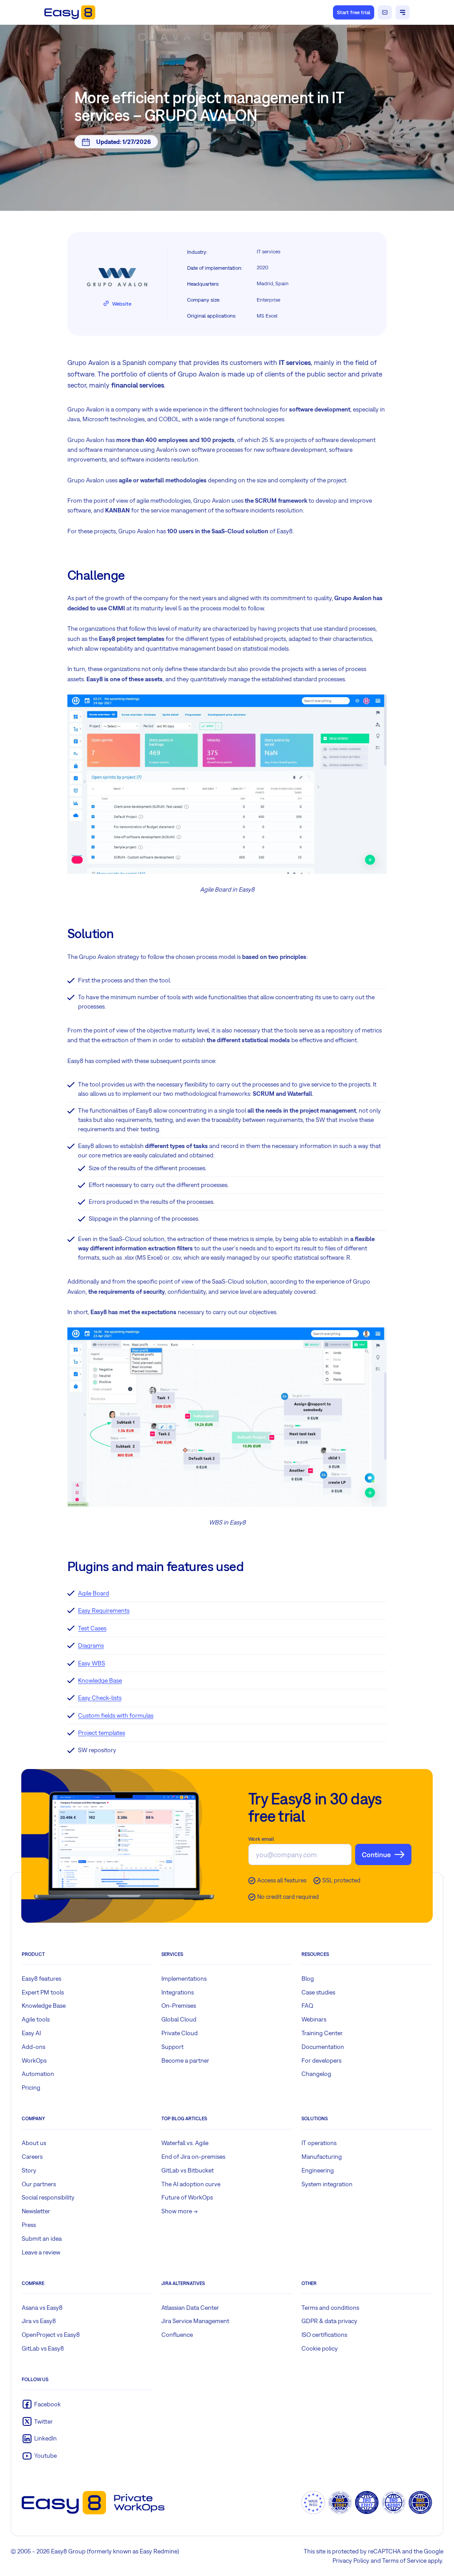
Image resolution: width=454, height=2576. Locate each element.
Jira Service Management (195, 2321)
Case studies (318, 1992)
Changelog (316, 2074)
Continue (376, 1854)
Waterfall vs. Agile (185, 2143)
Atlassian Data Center (190, 2308)
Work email (261, 1839)
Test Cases (92, 1628)
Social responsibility (48, 2197)
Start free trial (354, 12)
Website (122, 304)
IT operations (319, 2143)
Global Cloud (179, 2019)
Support (172, 2047)
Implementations (184, 1979)
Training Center (322, 2033)
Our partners (39, 2184)
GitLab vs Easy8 (43, 2348)
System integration (327, 2184)
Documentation (323, 2047)
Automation (38, 2074)
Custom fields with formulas (116, 1715)
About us (34, 2143)
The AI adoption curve (191, 2184)
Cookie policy (320, 2348)
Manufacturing (322, 2157)
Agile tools (36, 2019)
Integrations (178, 1992)
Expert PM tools (43, 1992)
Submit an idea (42, 2238)
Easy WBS (92, 1663)
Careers (32, 2157)
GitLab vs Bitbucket (188, 2170)
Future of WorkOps (187, 2197)
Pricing (31, 2087)
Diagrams (91, 1645)
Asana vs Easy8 (42, 2308)
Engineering (318, 2170)
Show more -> (180, 2211)
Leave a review (41, 2252)
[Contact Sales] (385, 12)
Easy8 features (41, 1979)
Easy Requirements (104, 1610)
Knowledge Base (100, 1680)
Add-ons (33, 2047)
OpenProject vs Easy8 (51, 2335)
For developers (321, 2060)
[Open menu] (403, 12)
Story (29, 2170)
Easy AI (31, 2033)
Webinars (314, 2019)
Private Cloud (180, 2033)
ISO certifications (324, 2335)
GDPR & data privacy (329, 2321)
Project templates (102, 1733)
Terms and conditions (330, 2308)
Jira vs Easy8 (39, 2321)
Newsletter (36, 2211)
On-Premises (179, 2006)
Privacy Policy (351, 2560)
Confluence (177, 2335)
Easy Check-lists (100, 1698)
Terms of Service (404, 2560)
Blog (308, 1979)
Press (29, 2225)
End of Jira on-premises (193, 2157)
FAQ (307, 2006)
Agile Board (94, 1593)
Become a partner (185, 2060)
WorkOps (34, 2060)
